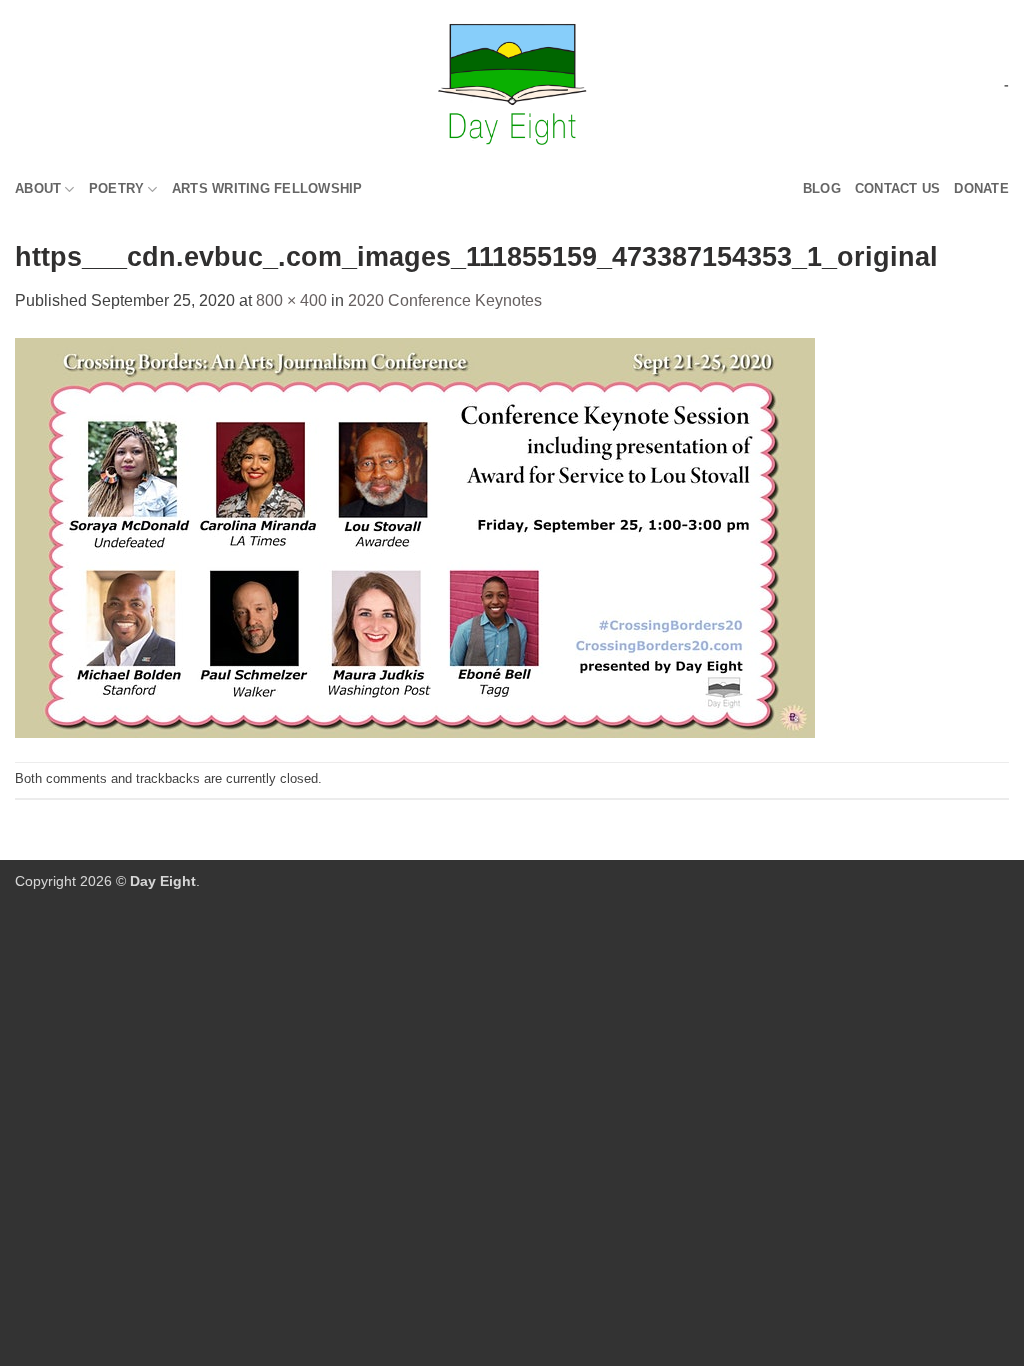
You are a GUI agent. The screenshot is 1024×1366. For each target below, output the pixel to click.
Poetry (117, 188)
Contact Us (898, 188)
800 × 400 (291, 300)
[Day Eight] (512, 84)
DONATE (981, 188)
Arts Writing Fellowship (267, 188)
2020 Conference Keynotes (445, 300)
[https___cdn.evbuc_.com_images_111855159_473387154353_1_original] (415, 536)
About (38, 188)
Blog (822, 188)
